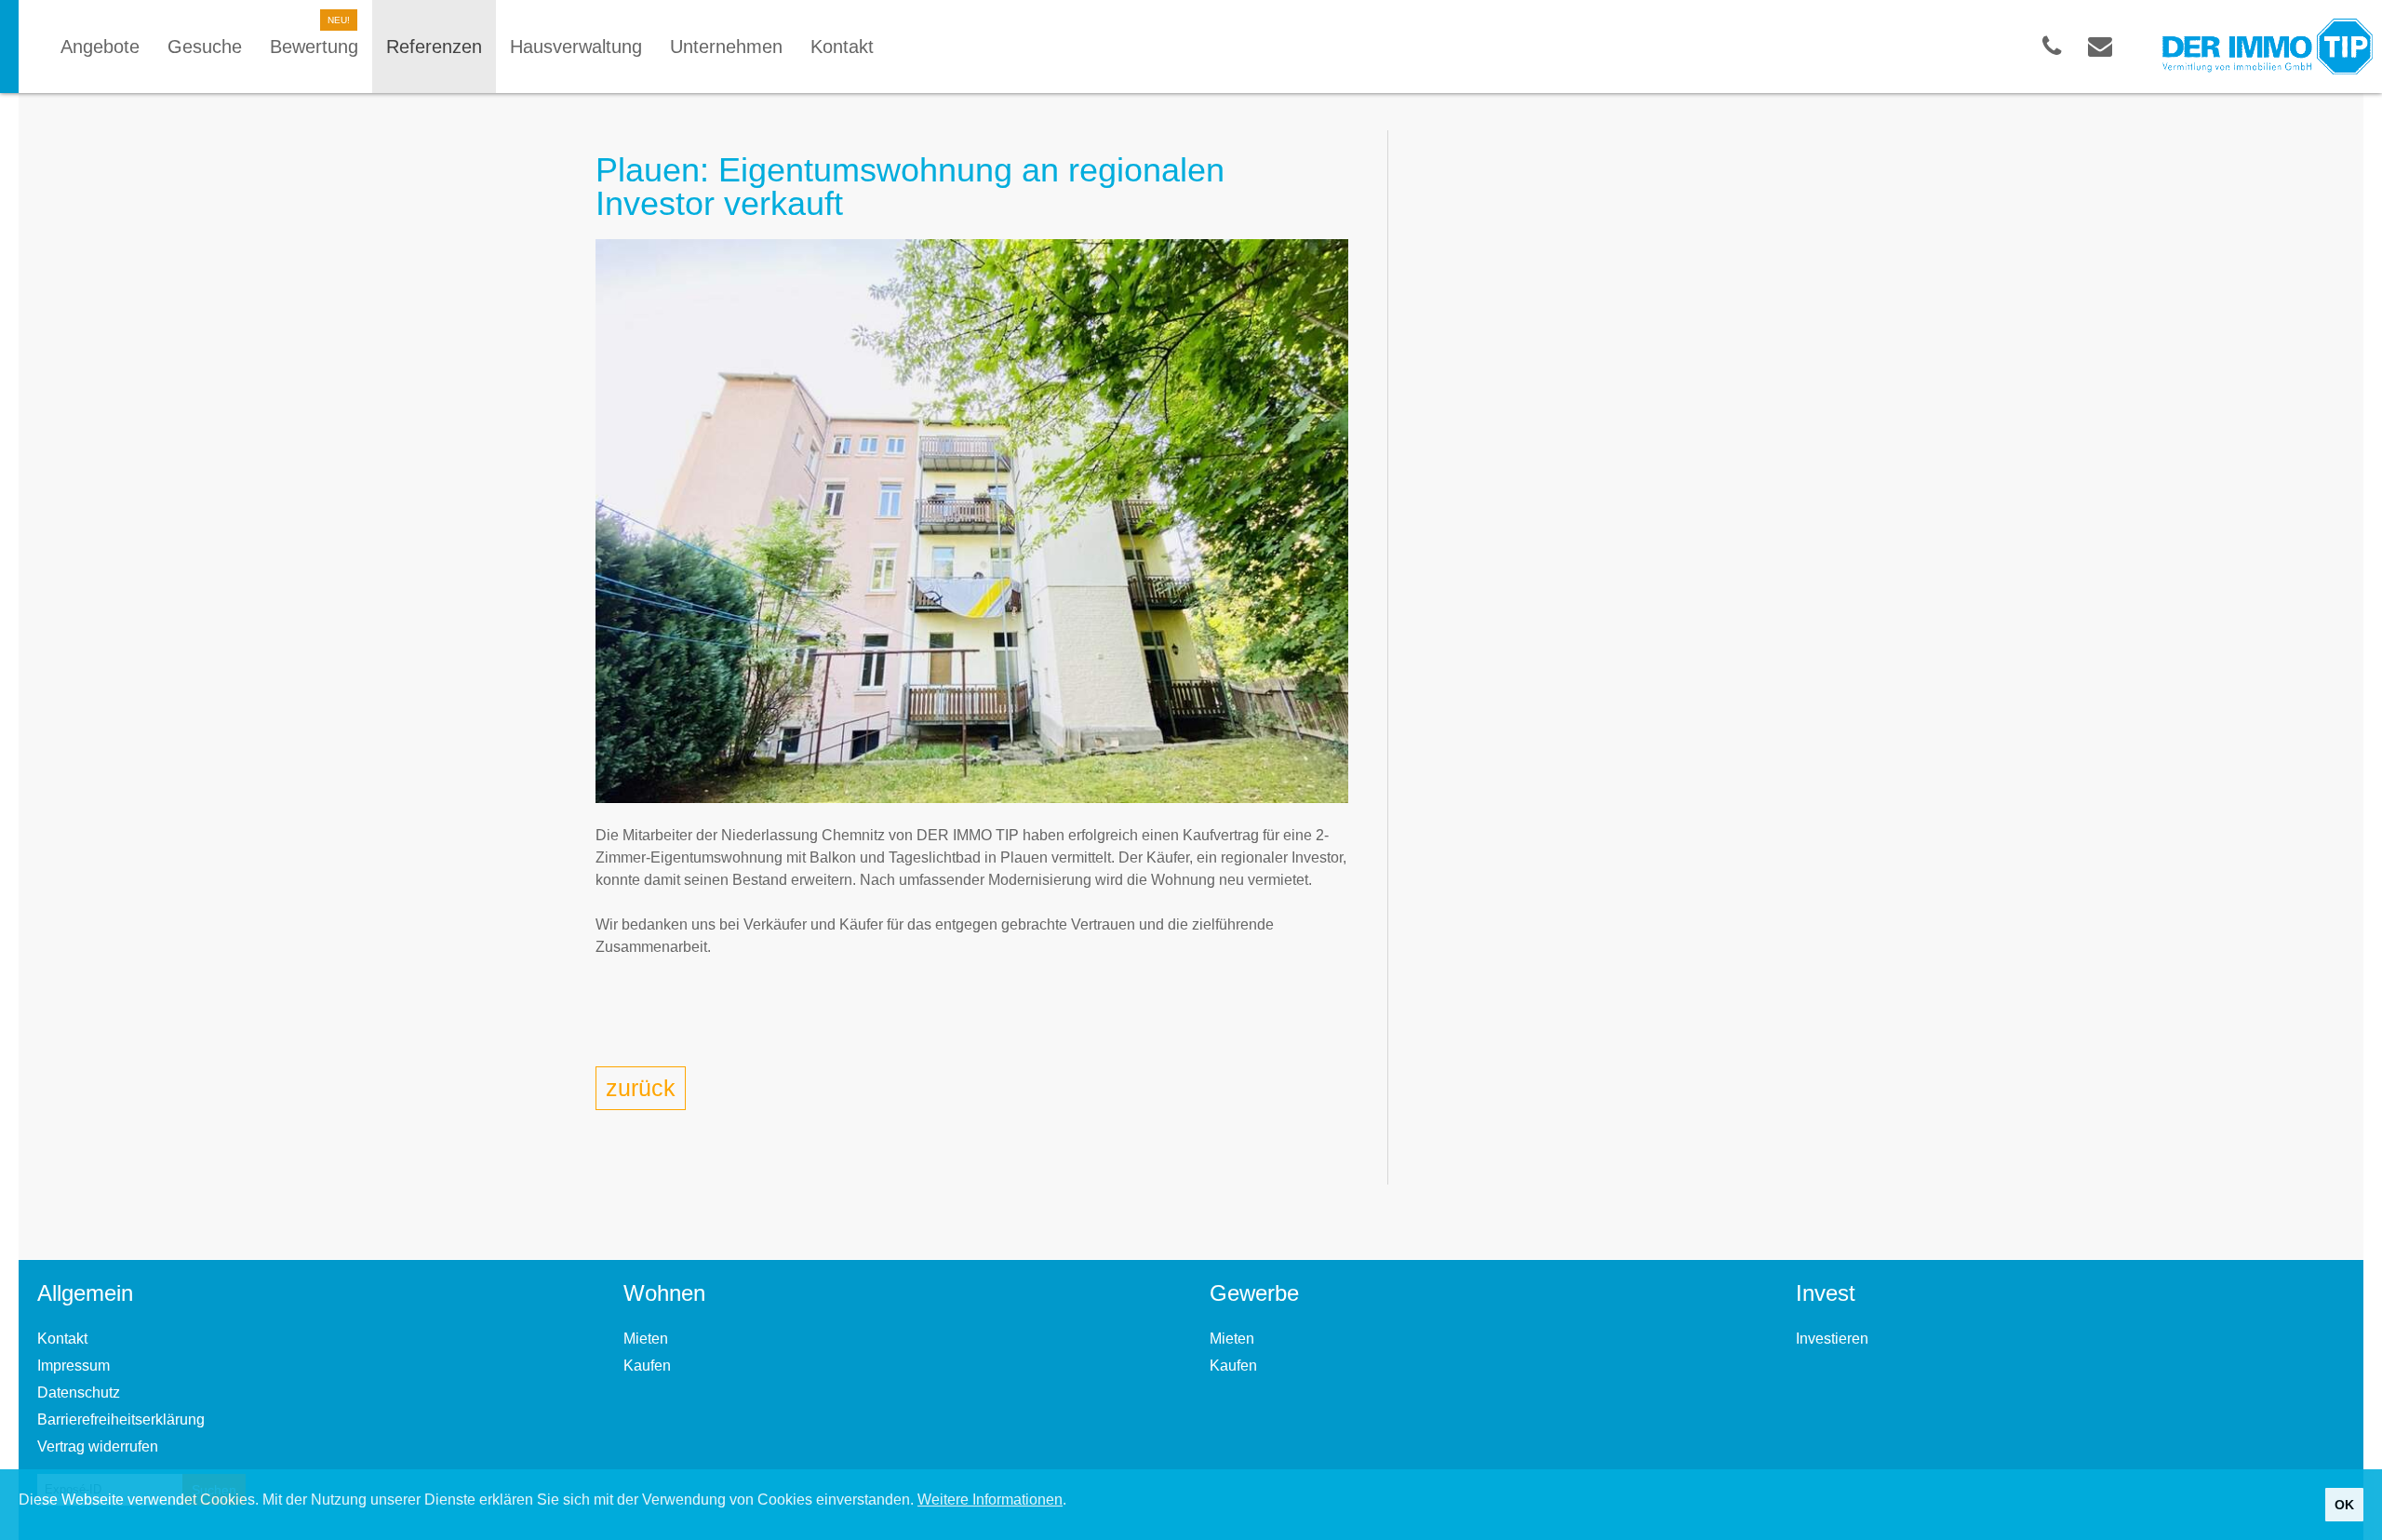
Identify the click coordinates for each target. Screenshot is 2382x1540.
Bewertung (314, 47)
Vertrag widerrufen (98, 1446)
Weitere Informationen (990, 1500)
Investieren (1832, 1339)
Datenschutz (79, 1393)
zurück (641, 1088)
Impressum (74, 1366)
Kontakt (62, 1339)
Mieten (646, 1339)
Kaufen (647, 1366)
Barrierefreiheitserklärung (121, 1419)
